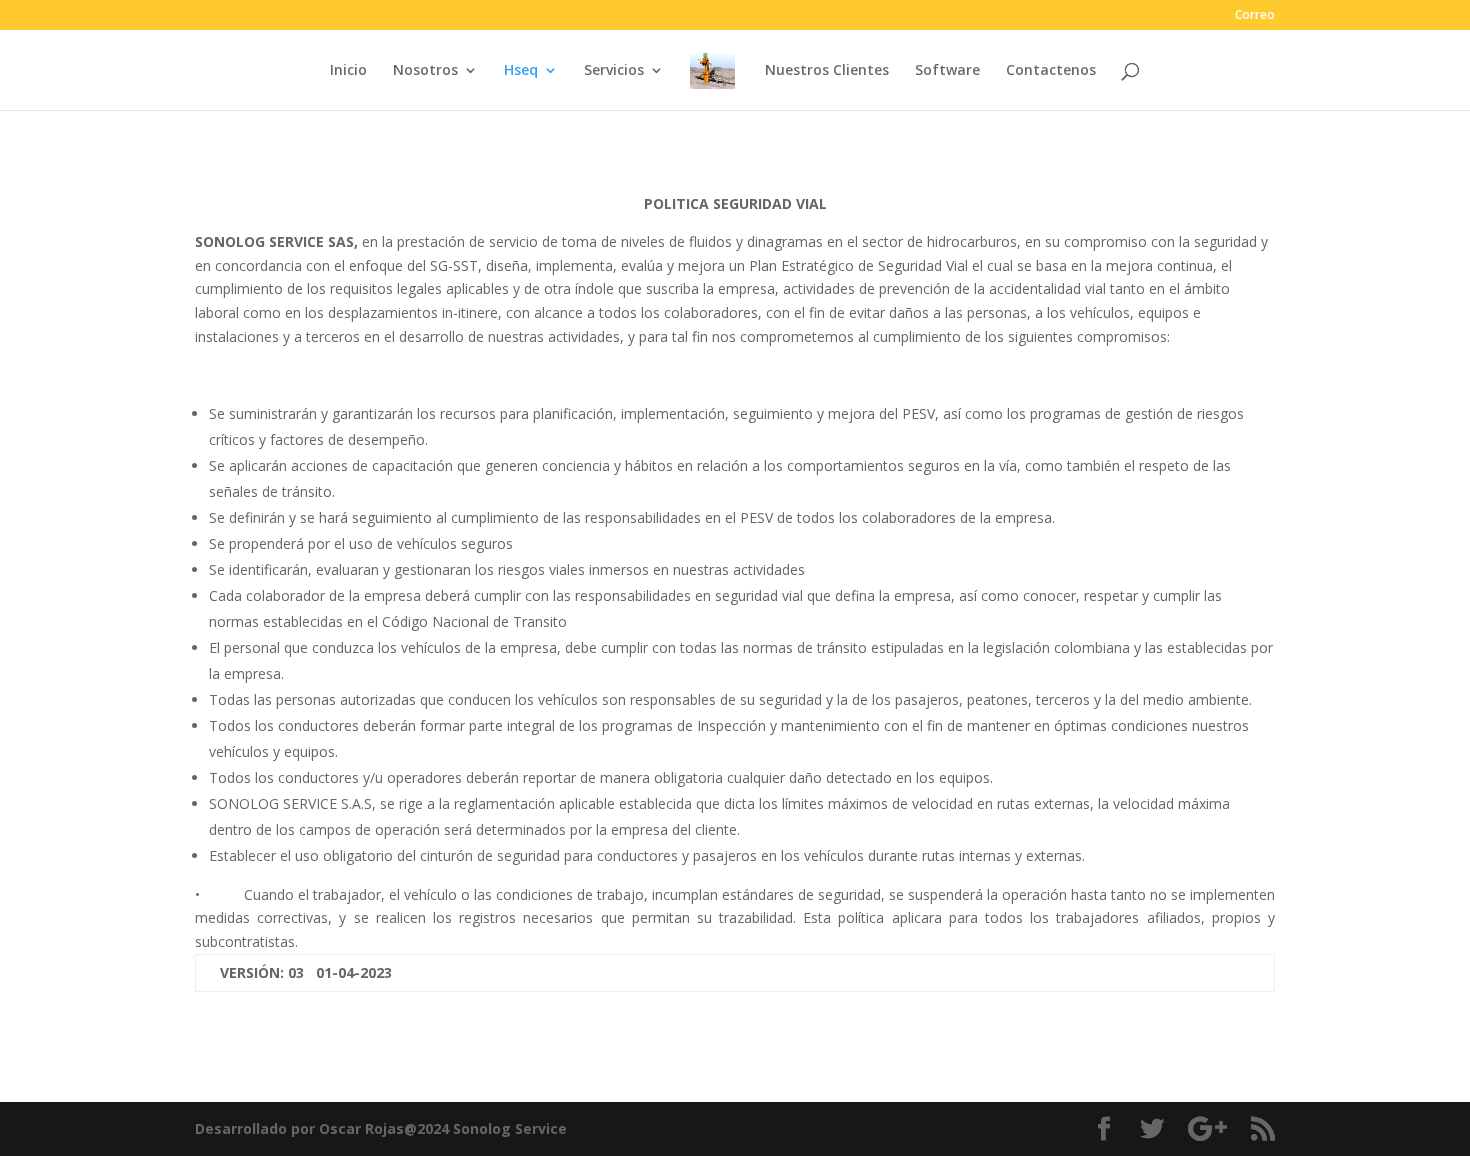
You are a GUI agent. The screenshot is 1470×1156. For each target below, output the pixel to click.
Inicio (348, 71)
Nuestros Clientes (827, 71)
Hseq (521, 71)
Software (947, 71)
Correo (1255, 16)
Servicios (614, 71)
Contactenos (1051, 71)
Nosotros (425, 71)
